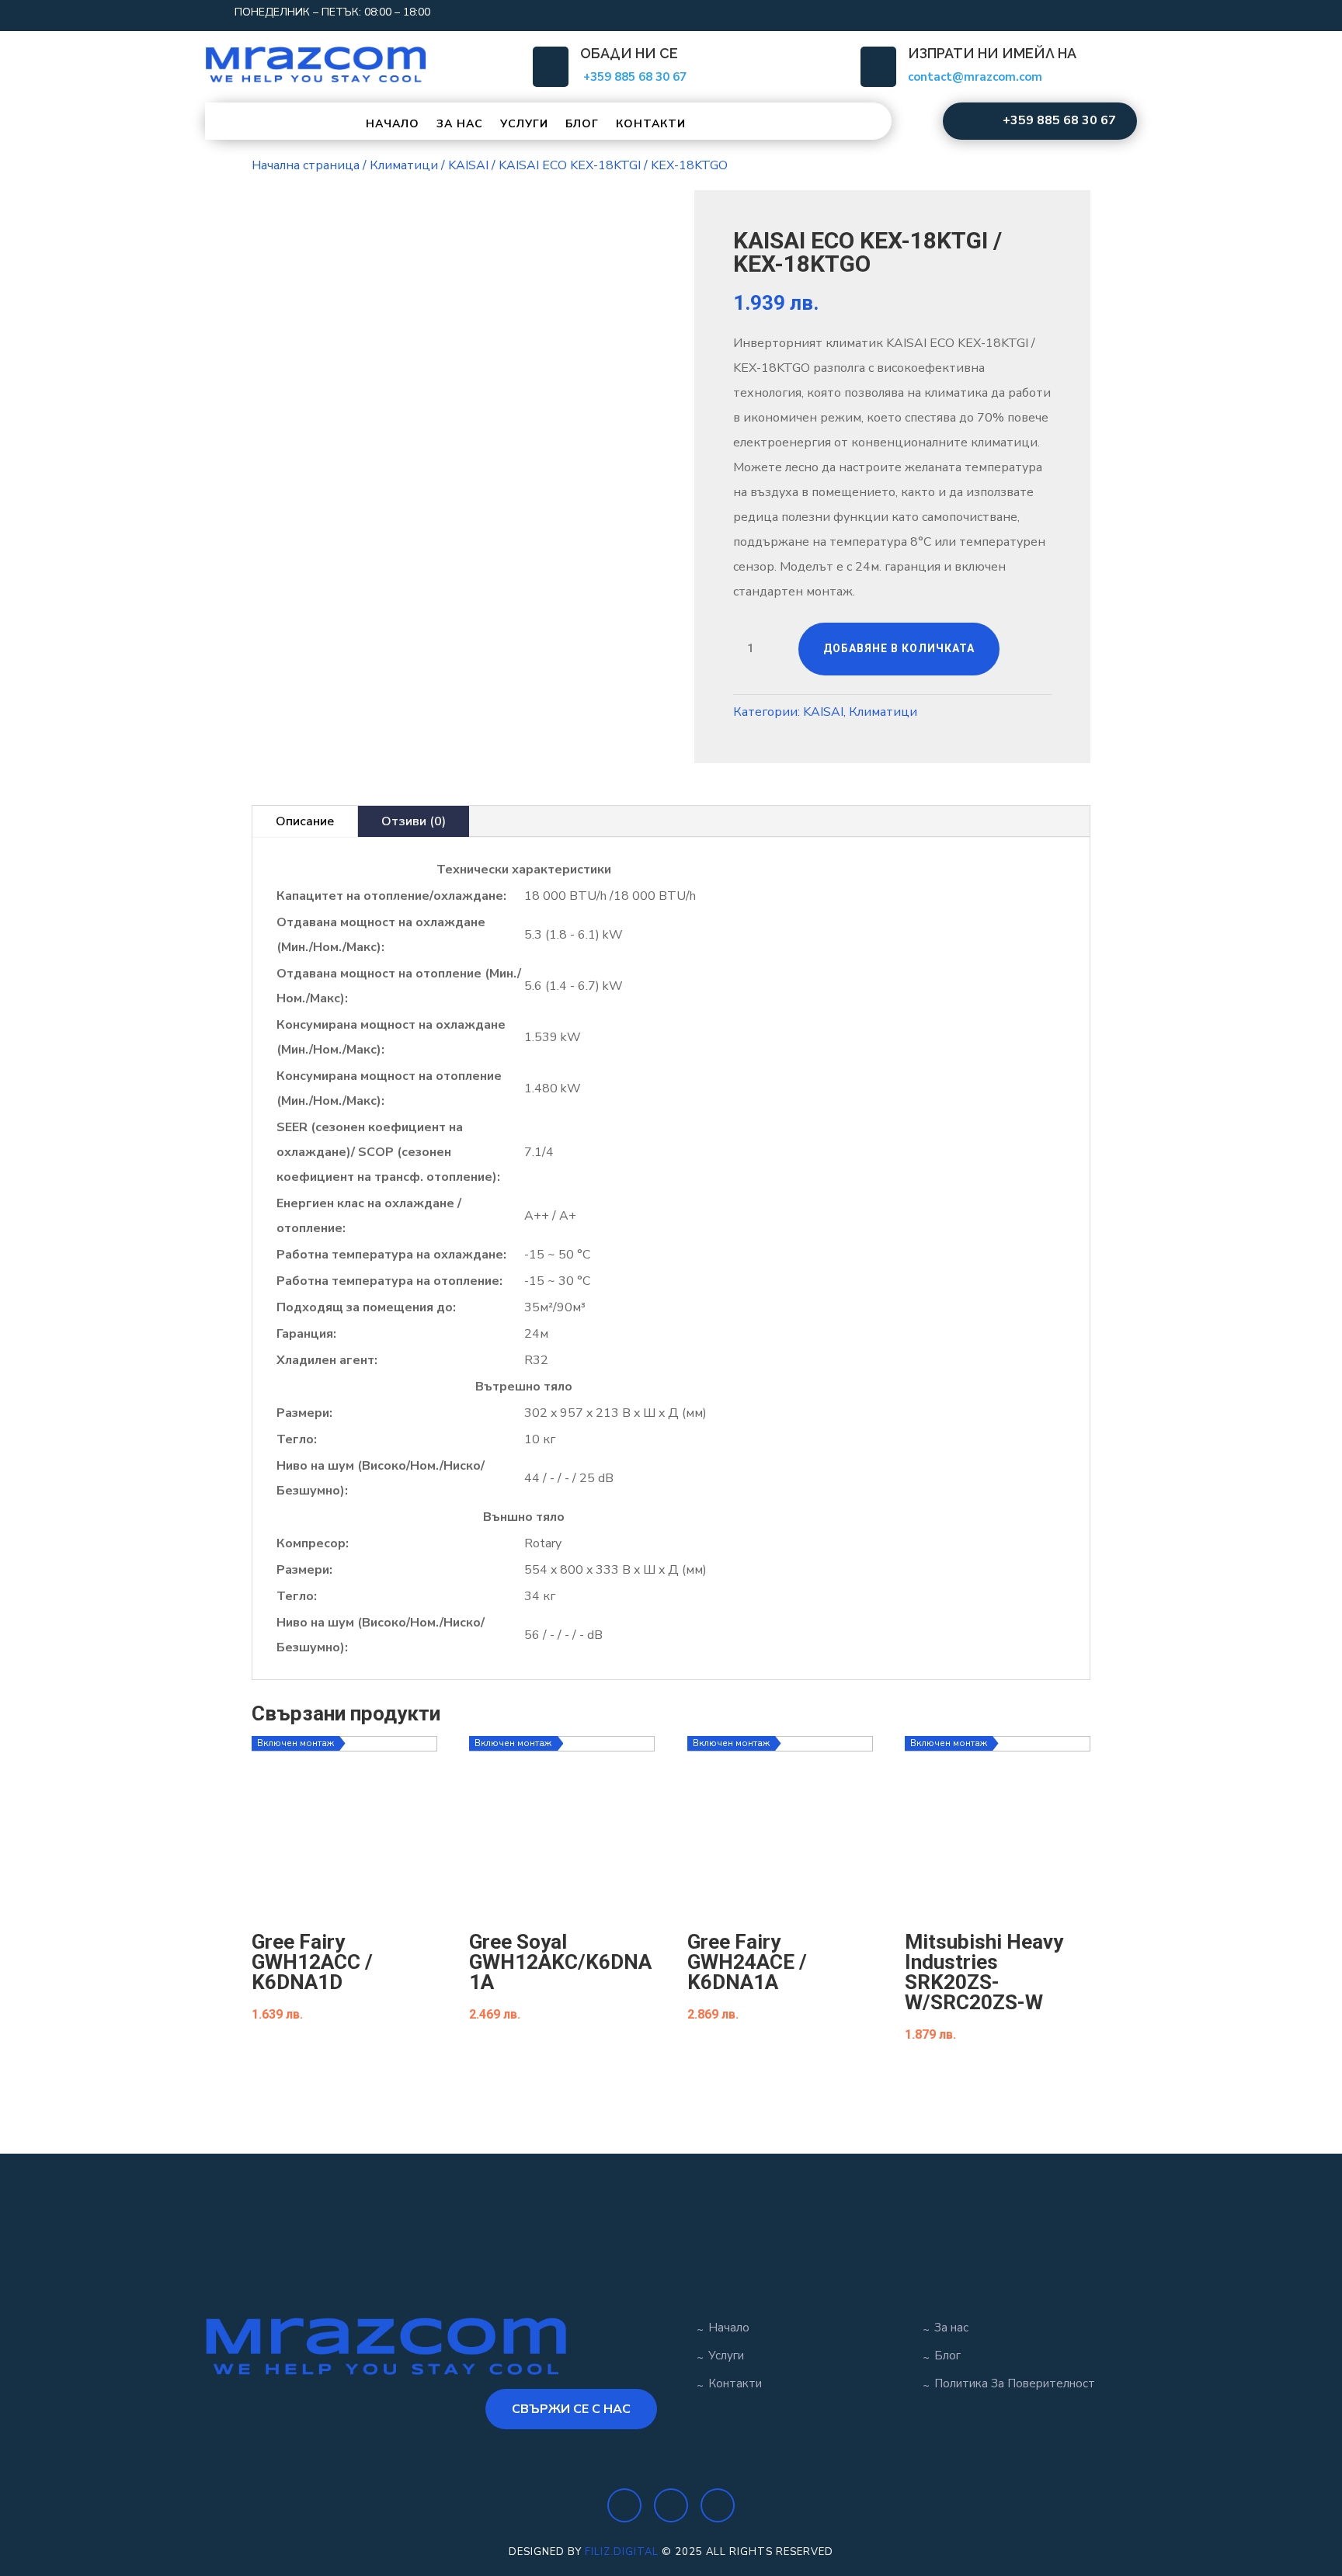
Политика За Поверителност (1015, 2383)
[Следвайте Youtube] (1090, 12)
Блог (582, 124)
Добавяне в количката (899, 648)
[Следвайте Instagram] (1059, 12)
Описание (305, 821)
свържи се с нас (571, 2409)
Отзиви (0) (414, 821)
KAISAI (468, 165)
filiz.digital (622, 2552)
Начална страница (306, 165)
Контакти (651, 124)
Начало (393, 124)
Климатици (404, 165)
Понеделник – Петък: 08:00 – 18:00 (332, 12)
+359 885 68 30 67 (1059, 120)
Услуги (524, 124)
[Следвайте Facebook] (1028, 12)
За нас (460, 124)
